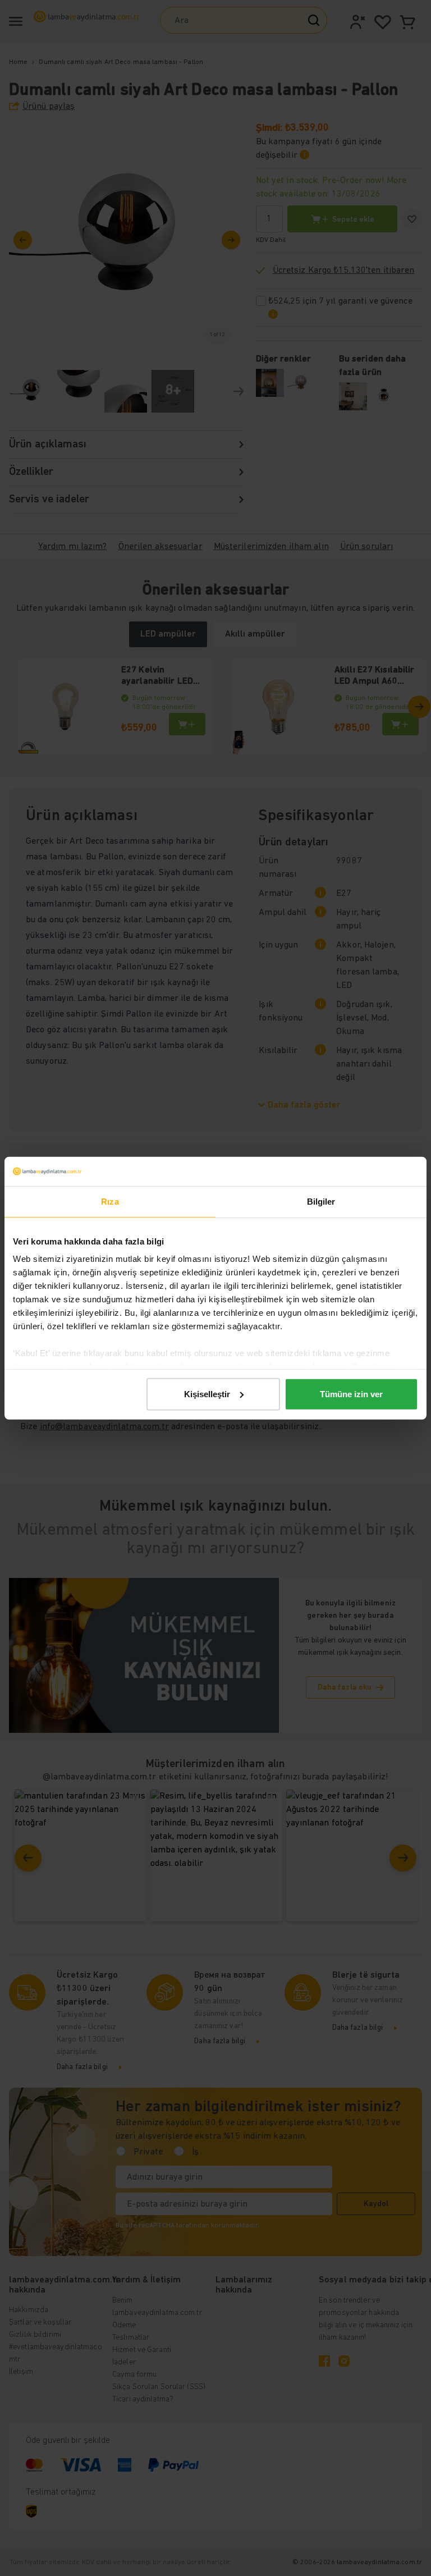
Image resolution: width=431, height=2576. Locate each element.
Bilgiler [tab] (321, 1202)
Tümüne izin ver (351, 1394)
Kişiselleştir (207, 1394)
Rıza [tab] (110, 1202)
